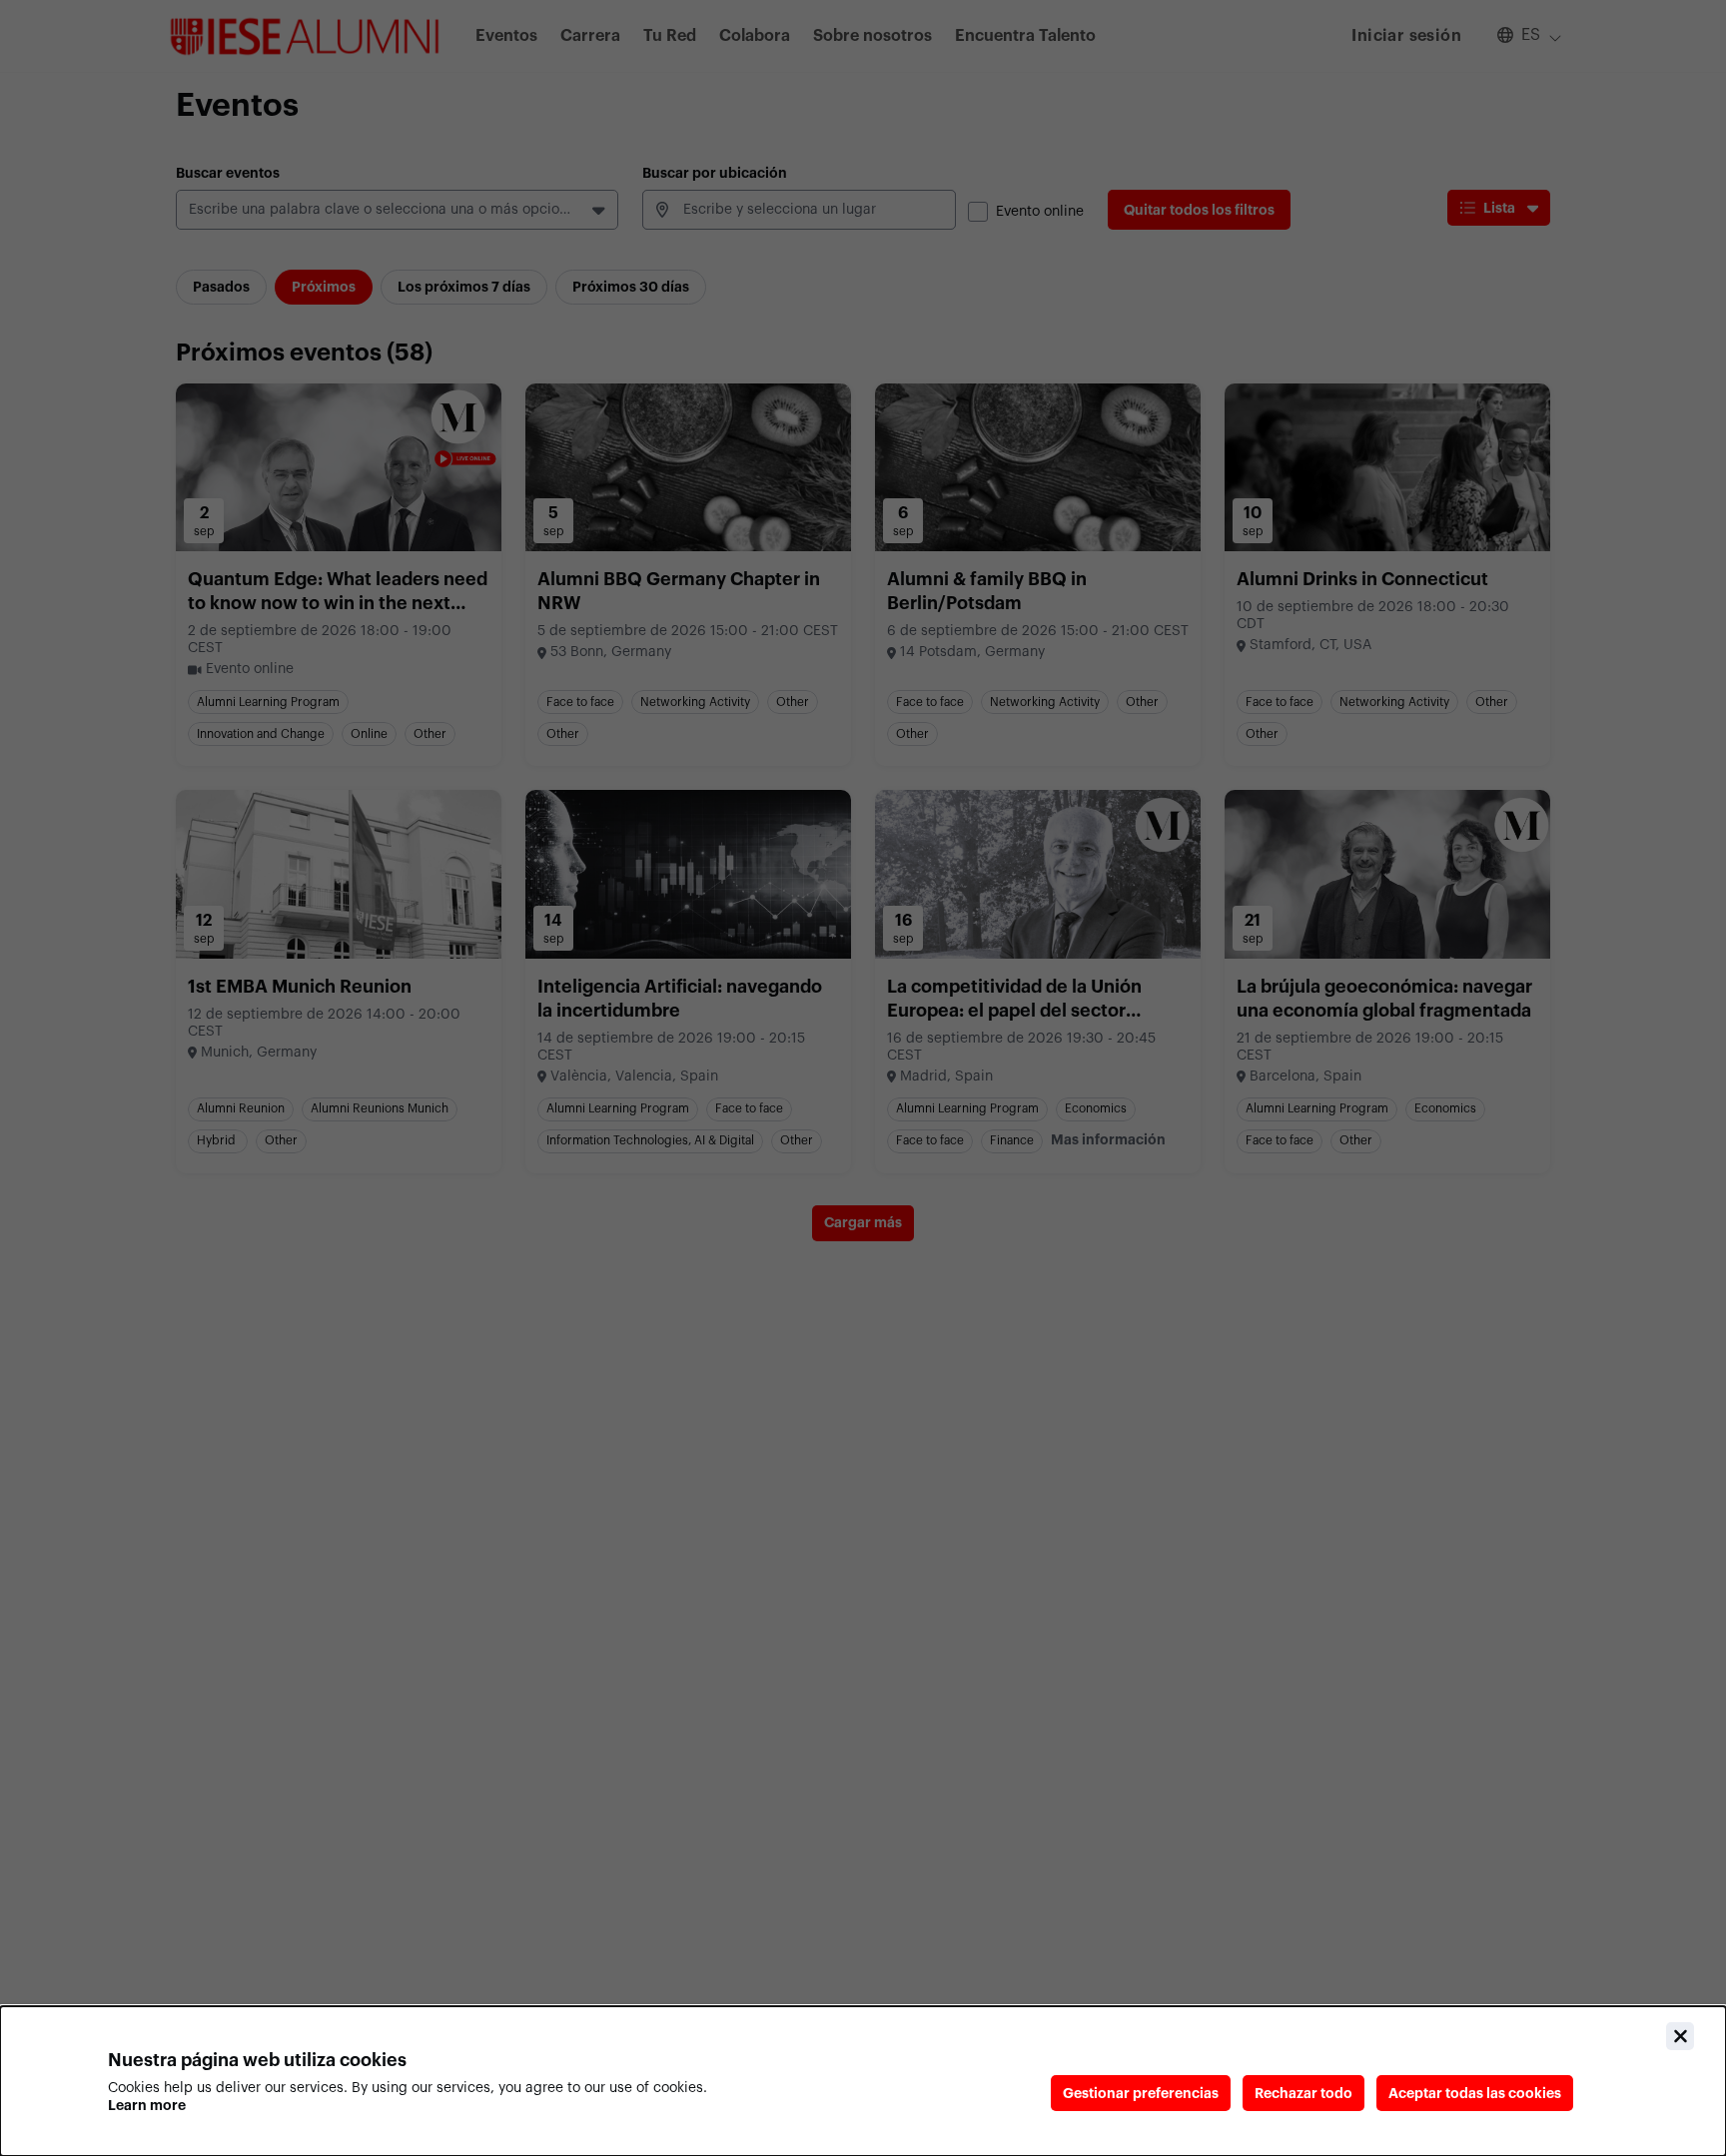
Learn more (147, 2105)
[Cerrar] (1680, 2036)
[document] (863, 2081)
